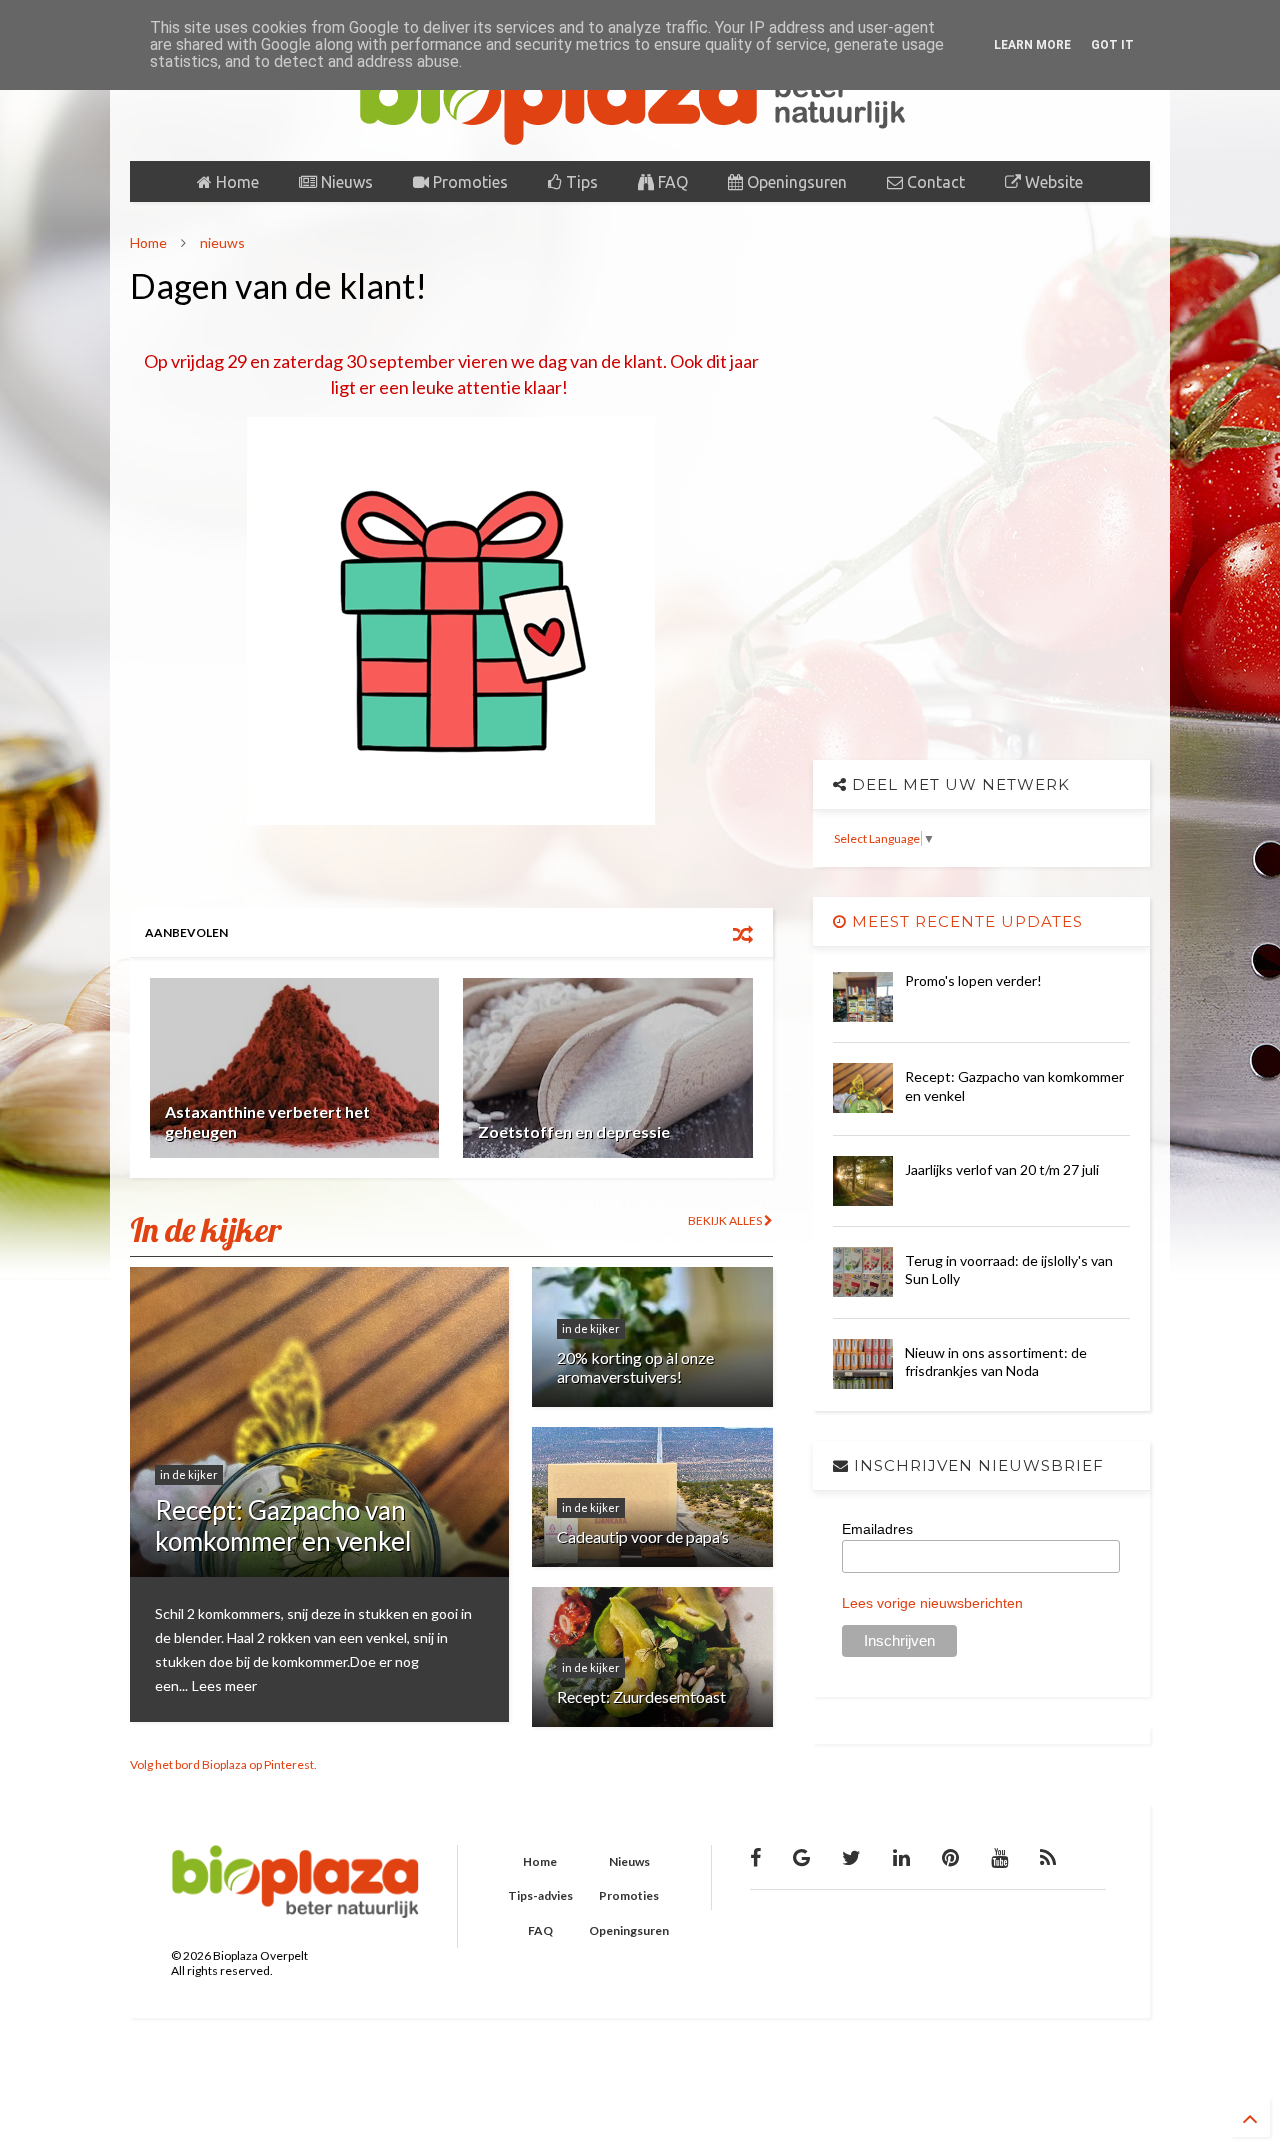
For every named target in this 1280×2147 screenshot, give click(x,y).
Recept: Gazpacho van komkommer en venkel (283, 1525)
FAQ (671, 182)
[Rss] (1048, 1857)
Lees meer (224, 1685)
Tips (580, 182)
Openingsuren (795, 182)
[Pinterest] (950, 1857)
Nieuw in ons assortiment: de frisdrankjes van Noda (996, 1361)
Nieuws (345, 182)
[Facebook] (755, 1857)
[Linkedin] (901, 1857)
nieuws (222, 242)
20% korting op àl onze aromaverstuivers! (635, 1367)
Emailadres (877, 1529)
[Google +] (801, 1857)
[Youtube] (999, 1857)
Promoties (468, 182)
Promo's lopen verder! (973, 980)
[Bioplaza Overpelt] (640, 136)
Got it (1112, 45)
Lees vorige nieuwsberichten (932, 1603)
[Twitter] (851, 1857)
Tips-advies (540, 1895)
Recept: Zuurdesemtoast (641, 1696)
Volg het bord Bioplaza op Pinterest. (223, 1764)
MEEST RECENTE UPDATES (965, 921)
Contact (934, 182)
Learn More (1032, 45)
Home (235, 182)
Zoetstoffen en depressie (574, 1131)
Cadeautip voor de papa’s (643, 1536)
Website (1052, 182)
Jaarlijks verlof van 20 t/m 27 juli (1002, 1169)
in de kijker (189, 1474)
